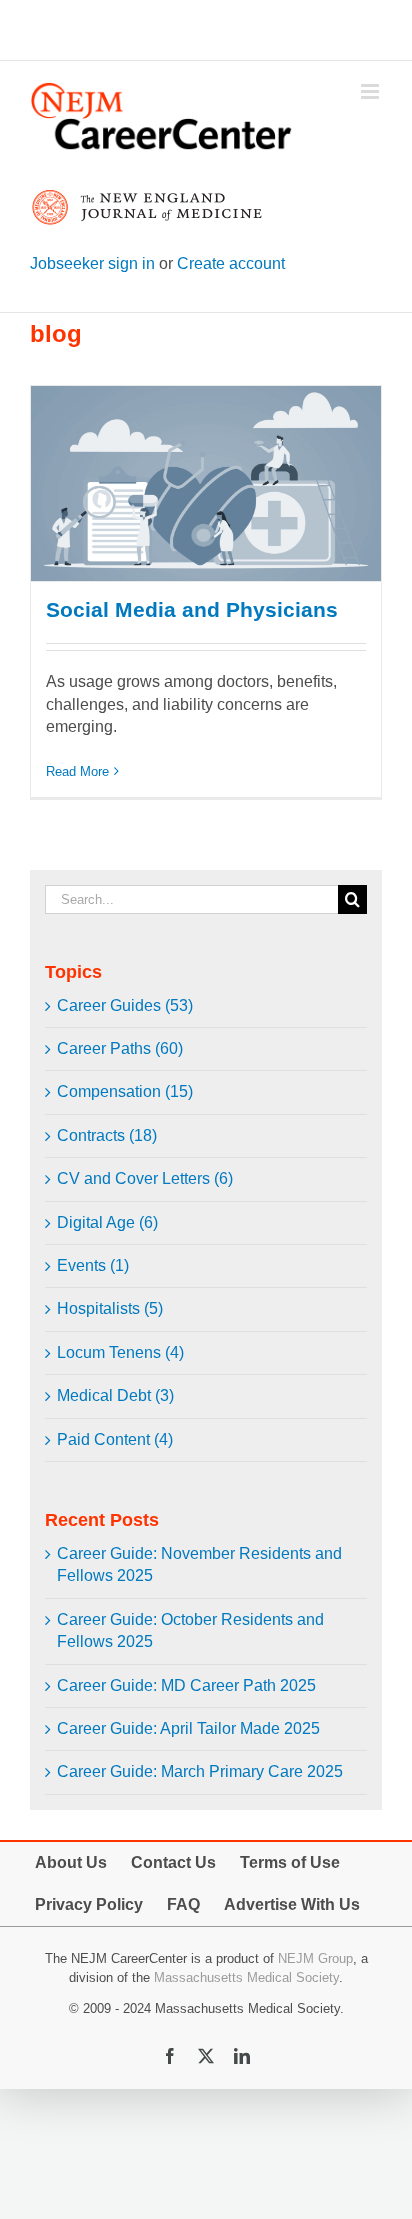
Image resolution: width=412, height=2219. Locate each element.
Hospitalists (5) (110, 1308)
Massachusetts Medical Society (246, 1977)
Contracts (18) (107, 1135)
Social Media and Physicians (192, 609)
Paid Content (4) (115, 1439)
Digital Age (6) (107, 1222)
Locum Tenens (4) (120, 1352)
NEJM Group (315, 1958)
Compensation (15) (125, 1091)
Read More (77, 771)
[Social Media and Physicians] (206, 484)
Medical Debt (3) (115, 1395)
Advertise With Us (292, 1904)
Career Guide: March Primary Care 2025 (200, 1771)
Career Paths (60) (120, 1048)
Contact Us (173, 1862)
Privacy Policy (89, 1904)
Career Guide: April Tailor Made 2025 (188, 1728)
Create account (231, 263)
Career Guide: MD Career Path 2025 (186, 1685)
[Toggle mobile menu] (371, 91)
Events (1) (93, 1265)
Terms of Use (290, 1862)
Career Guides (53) (125, 1005)
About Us (71, 1862)
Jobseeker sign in (92, 263)
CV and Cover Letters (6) (145, 1178)
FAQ (183, 1904)
